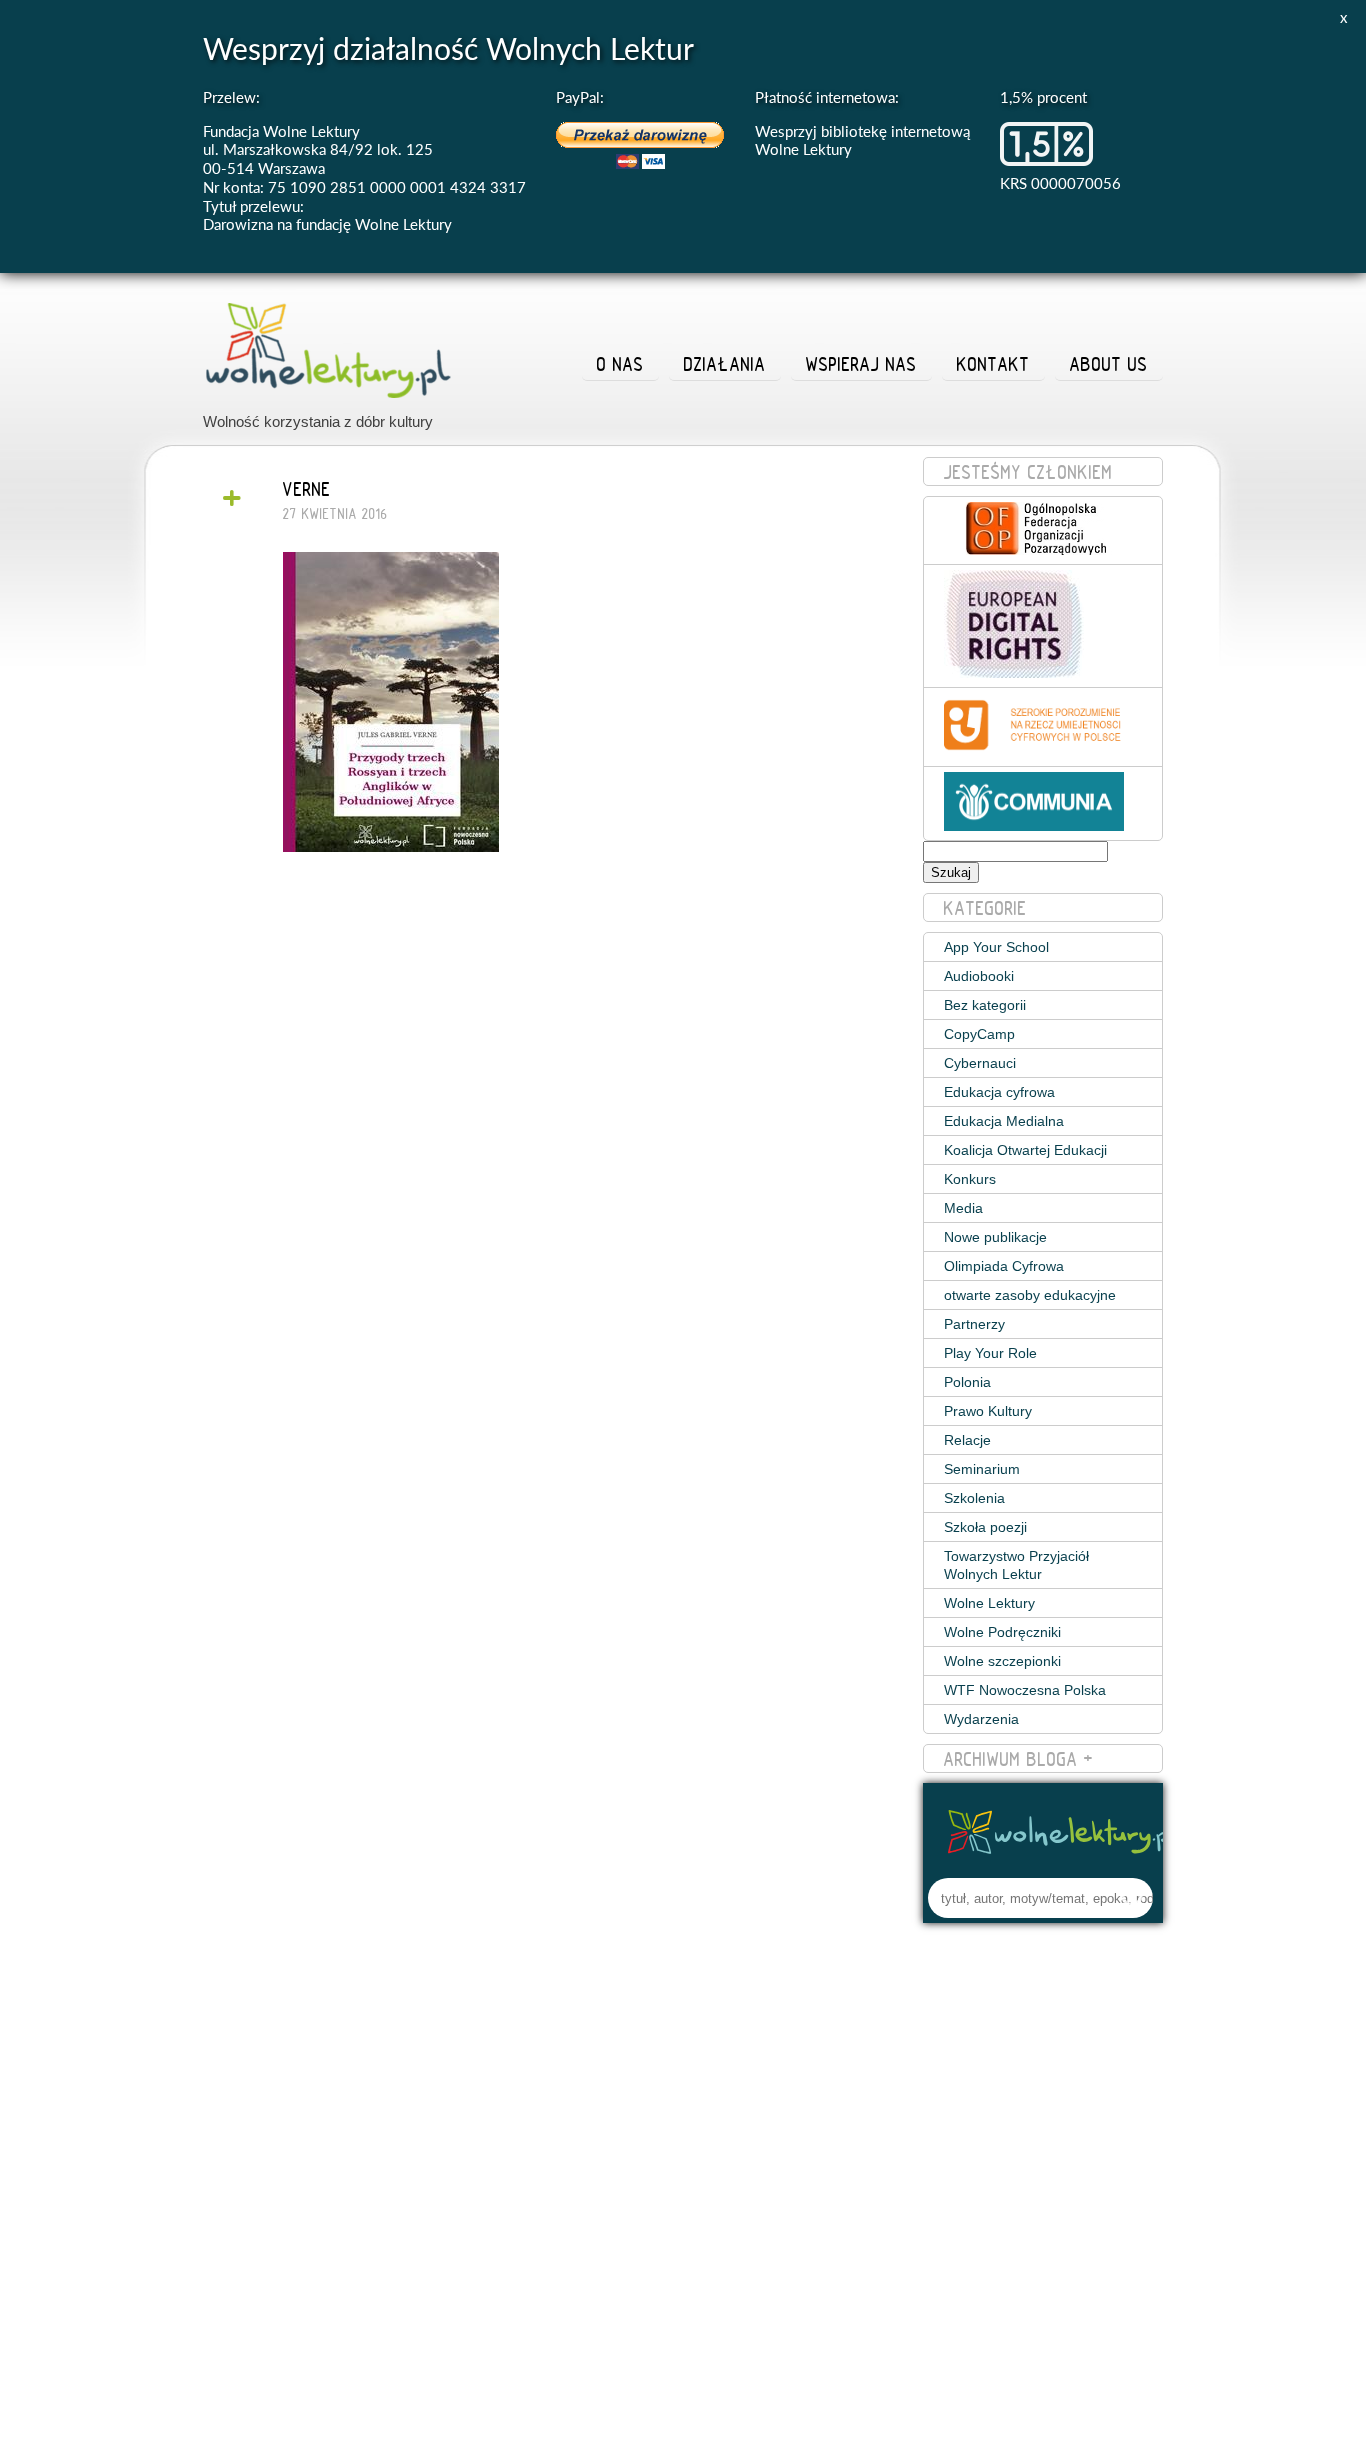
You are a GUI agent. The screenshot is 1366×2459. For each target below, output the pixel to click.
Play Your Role (990, 1353)
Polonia (967, 1382)
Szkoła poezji (985, 1527)
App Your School (996, 947)
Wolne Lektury (989, 1603)
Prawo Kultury (988, 1411)
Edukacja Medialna (1004, 1121)
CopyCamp (979, 1034)
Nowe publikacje (995, 1237)
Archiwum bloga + (1019, 1759)
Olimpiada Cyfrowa (1004, 1266)
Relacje (967, 1440)
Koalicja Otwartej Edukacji (1025, 1150)
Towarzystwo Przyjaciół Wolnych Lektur (1016, 1565)
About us (1109, 364)
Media (963, 1208)
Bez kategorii (985, 1005)
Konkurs (970, 1179)
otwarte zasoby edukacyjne (1030, 1295)
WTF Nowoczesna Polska (1025, 1690)
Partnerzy (974, 1324)
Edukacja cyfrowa (999, 1092)
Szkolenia (974, 1498)
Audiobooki (979, 976)
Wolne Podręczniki (1002, 1632)
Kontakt (993, 364)
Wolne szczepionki (1002, 1661)
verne (307, 489)
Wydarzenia (981, 1719)
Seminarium (982, 1469)
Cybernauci (980, 1063)
